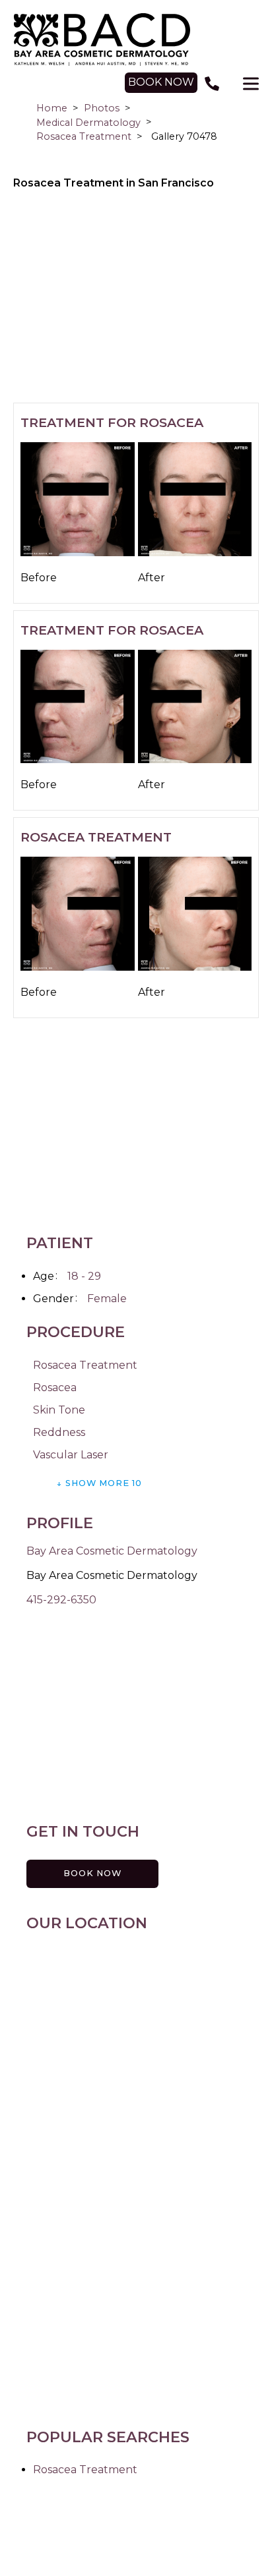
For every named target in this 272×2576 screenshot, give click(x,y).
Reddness (59, 1432)
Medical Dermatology (88, 123)
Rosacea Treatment (84, 136)
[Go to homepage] (136, 40)
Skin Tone (59, 1410)
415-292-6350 (61, 1600)
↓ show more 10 (99, 1483)
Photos (102, 108)
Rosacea (55, 1388)
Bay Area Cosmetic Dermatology (112, 1551)
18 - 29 (84, 1276)
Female (107, 1299)
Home (52, 108)
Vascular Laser (71, 1455)
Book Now (92, 1873)
